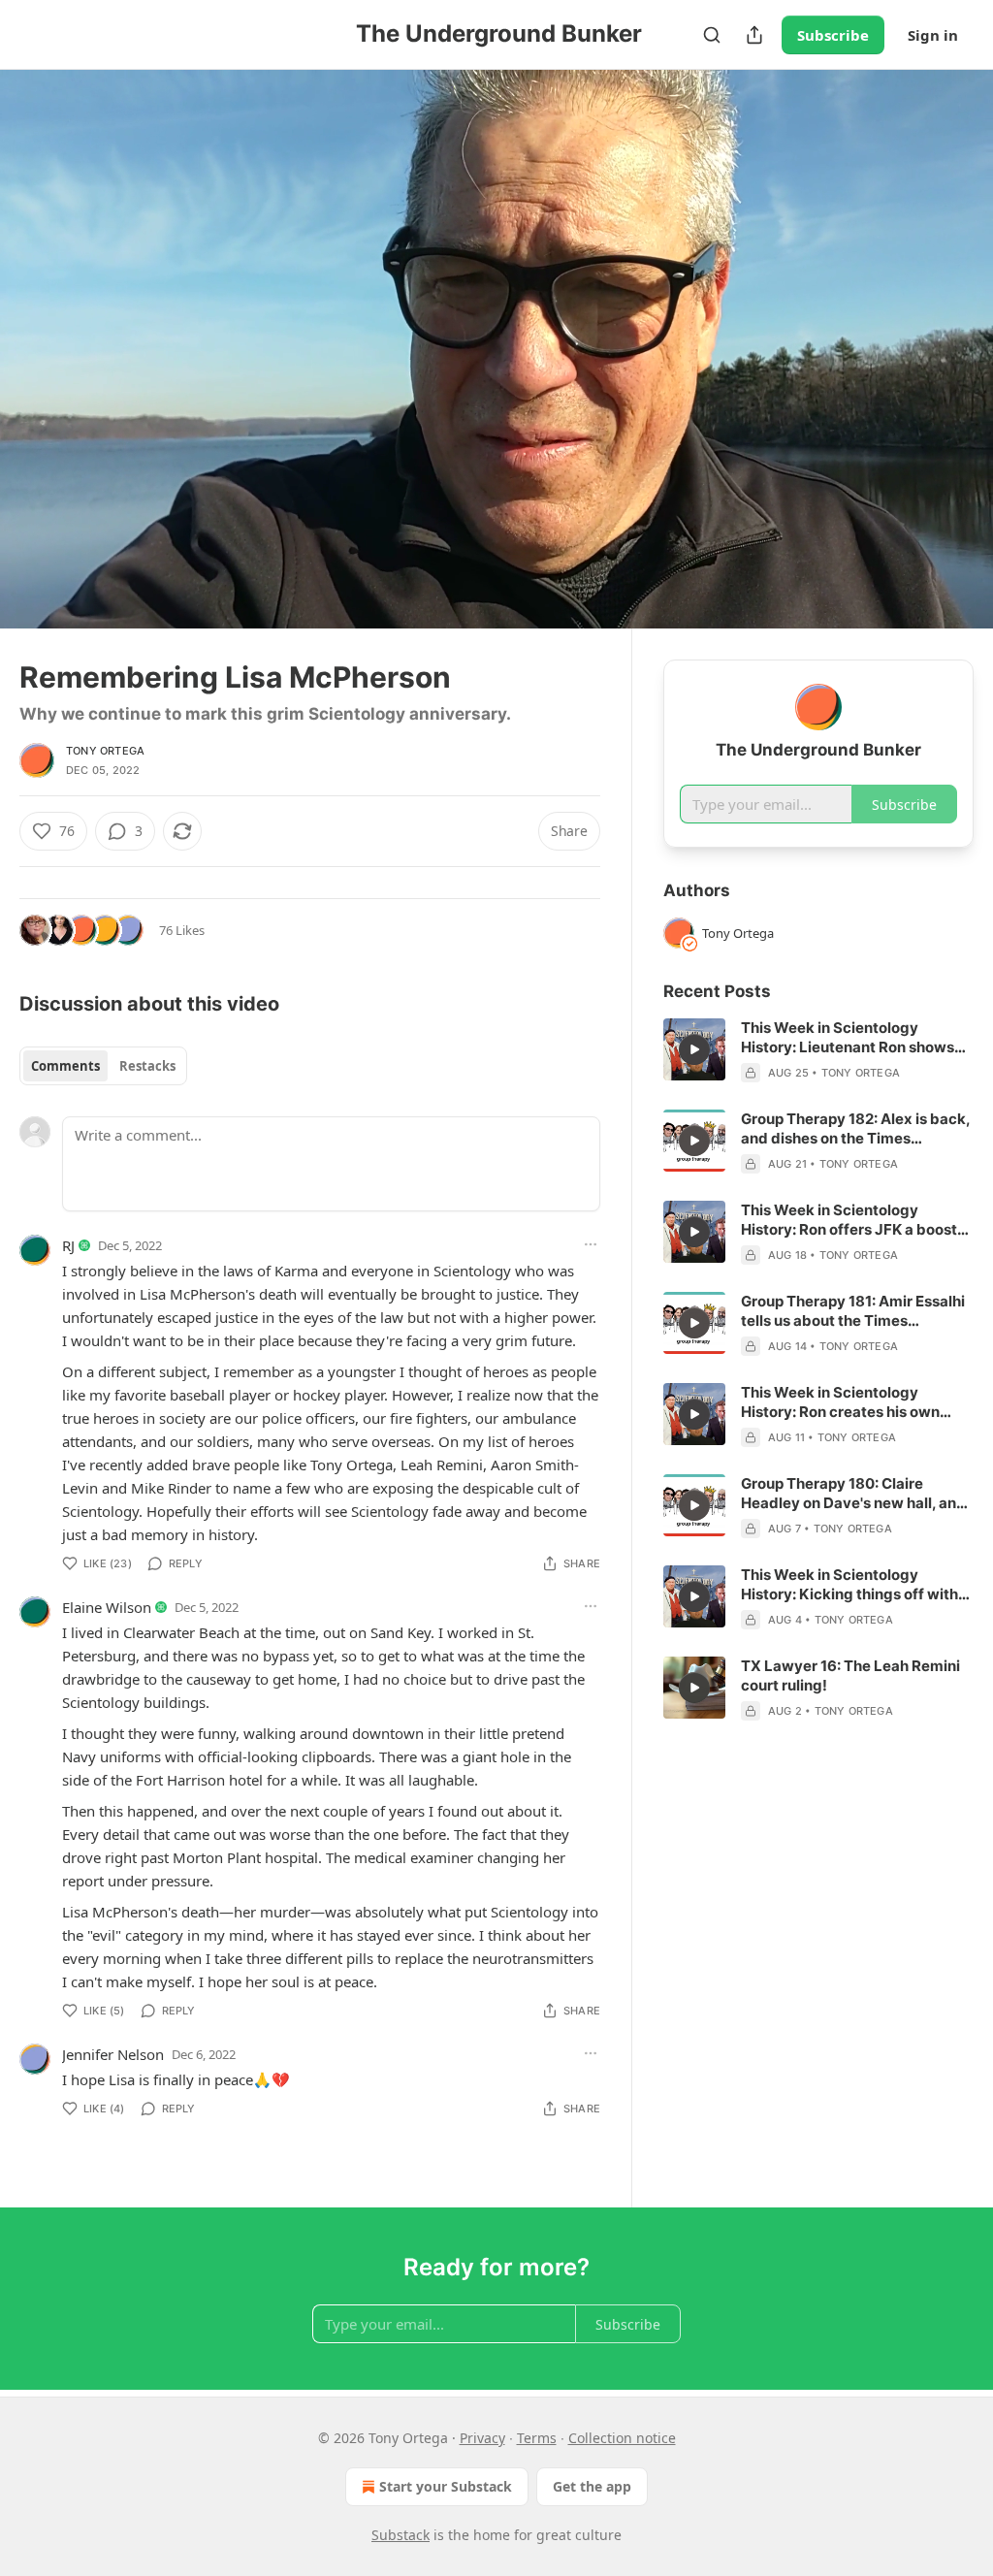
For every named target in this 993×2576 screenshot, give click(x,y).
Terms (537, 2438)
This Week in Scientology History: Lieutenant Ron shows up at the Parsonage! (848, 1038)
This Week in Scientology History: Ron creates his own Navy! (840, 1402)
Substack (400, 2535)
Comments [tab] (65, 1066)
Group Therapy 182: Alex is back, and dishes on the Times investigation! (855, 1129)
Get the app (592, 2486)
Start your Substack (446, 2486)
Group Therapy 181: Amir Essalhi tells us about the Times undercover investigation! (853, 1311)
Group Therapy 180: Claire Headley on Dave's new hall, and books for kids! (853, 1494)
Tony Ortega (105, 751)
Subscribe (833, 35)
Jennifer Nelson (113, 2054)
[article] (818, 1050)
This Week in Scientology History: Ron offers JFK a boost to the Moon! (849, 1220)
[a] (694, 1049)
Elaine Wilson (107, 1607)
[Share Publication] (754, 35)
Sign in (933, 35)
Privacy (482, 2438)
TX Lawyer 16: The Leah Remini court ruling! (850, 1675)
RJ (68, 1245)
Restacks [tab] (147, 1066)
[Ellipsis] (591, 1244)
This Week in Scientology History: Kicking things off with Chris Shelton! (849, 1585)
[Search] (712, 35)
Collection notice (622, 2438)
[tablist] (103, 1066)
